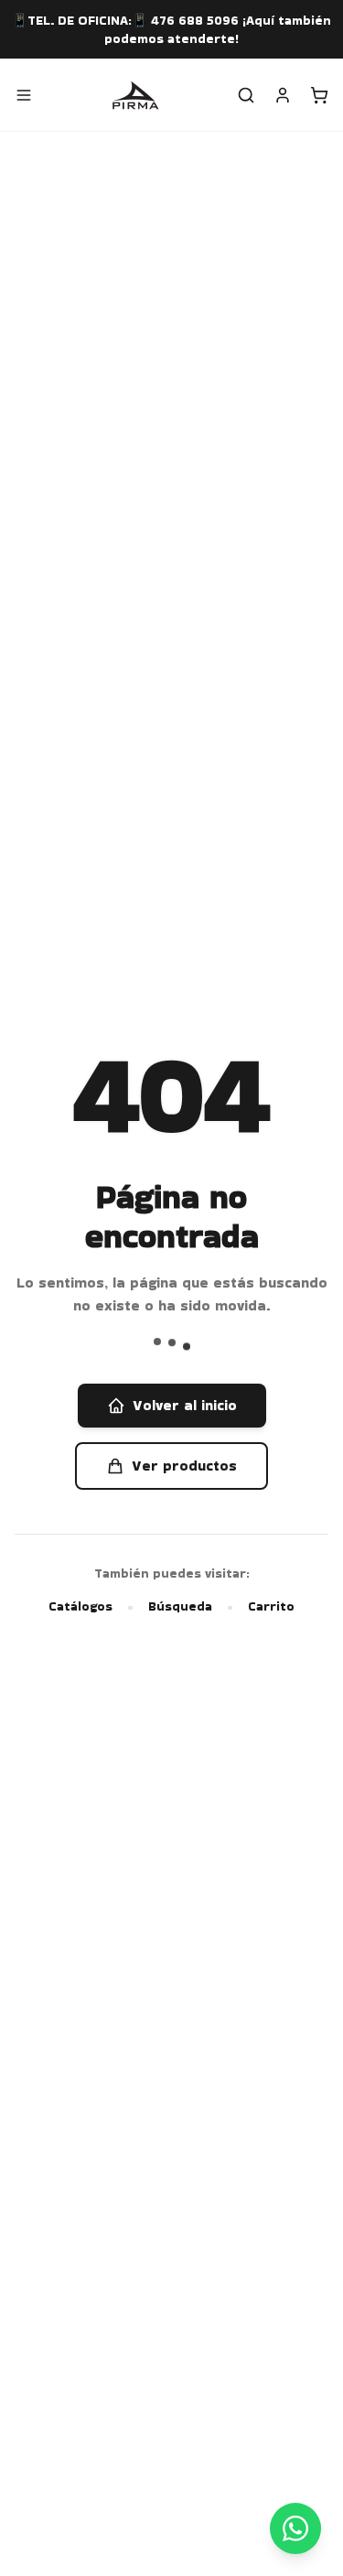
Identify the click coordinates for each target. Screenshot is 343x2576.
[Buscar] (246, 95)
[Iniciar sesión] (283, 95)
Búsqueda (180, 1606)
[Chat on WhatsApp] (295, 2528)
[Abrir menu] (24, 95)
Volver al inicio (185, 1405)
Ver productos (184, 1466)
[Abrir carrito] (319, 95)
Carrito (271, 1606)
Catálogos (80, 1606)
